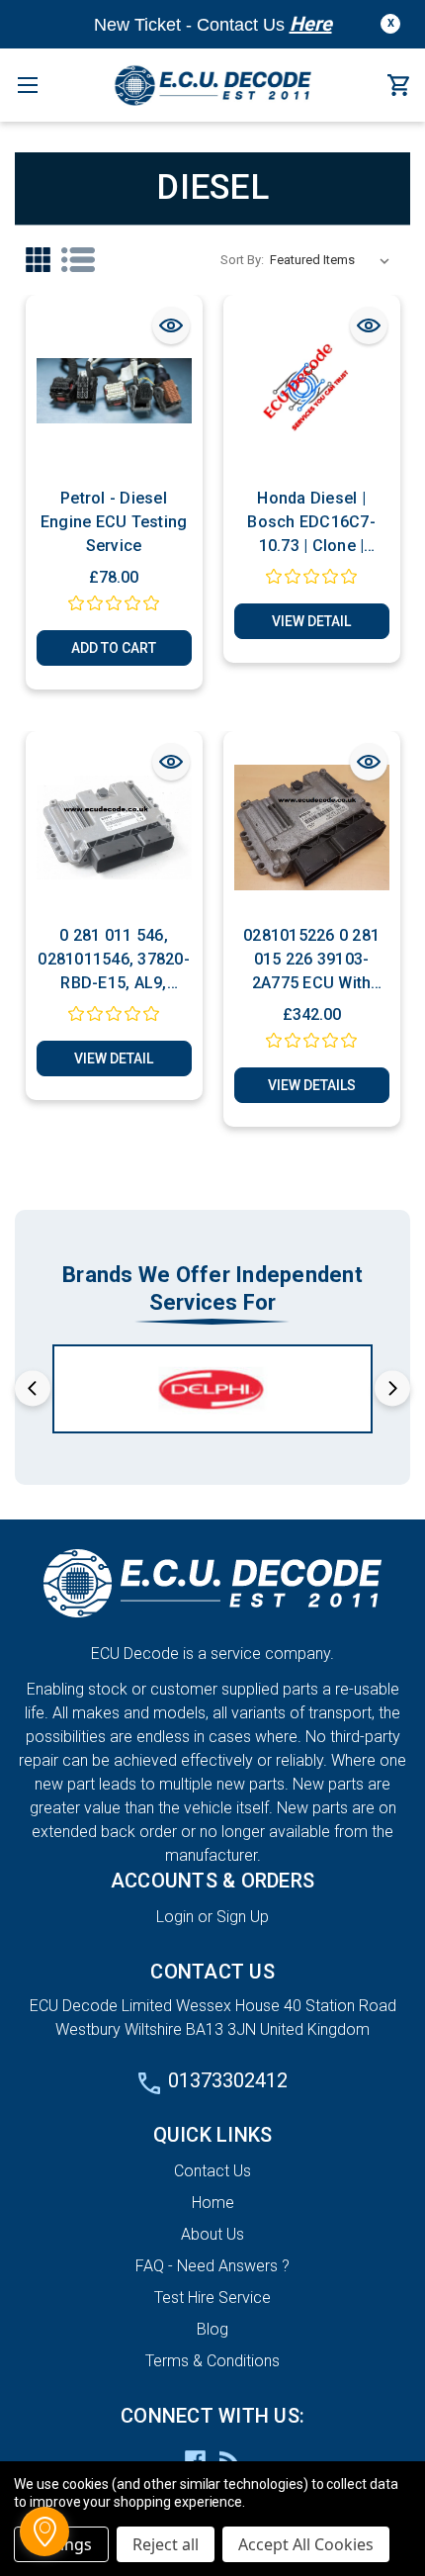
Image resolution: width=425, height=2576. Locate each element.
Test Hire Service (212, 2298)
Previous (33, 1388)
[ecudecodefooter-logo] (212, 1584)
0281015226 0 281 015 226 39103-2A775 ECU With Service (311, 961)
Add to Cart (114, 648)
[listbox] (334, 260)
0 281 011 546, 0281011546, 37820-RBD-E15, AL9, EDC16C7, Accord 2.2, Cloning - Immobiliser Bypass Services (114, 961)
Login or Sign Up (212, 1917)
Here (311, 24)
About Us (212, 2234)
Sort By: (242, 260)
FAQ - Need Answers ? (212, 2266)
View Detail (311, 621)
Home (213, 2203)
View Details (312, 1085)
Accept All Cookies (306, 2544)
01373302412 (228, 2080)
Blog (212, 2329)
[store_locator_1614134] (44, 2531)
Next (392, 1388)
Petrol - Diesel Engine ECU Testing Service (114, 522)
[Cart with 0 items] (398, 87)
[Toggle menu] (27, 85)
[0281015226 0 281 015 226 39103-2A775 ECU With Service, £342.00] (312, 828)
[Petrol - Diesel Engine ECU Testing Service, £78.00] (114, 391)
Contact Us (212, 2171)
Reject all (166, 2544)
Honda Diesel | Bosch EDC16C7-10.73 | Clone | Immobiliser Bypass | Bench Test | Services (311, 523)
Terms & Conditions (212, 2361)
